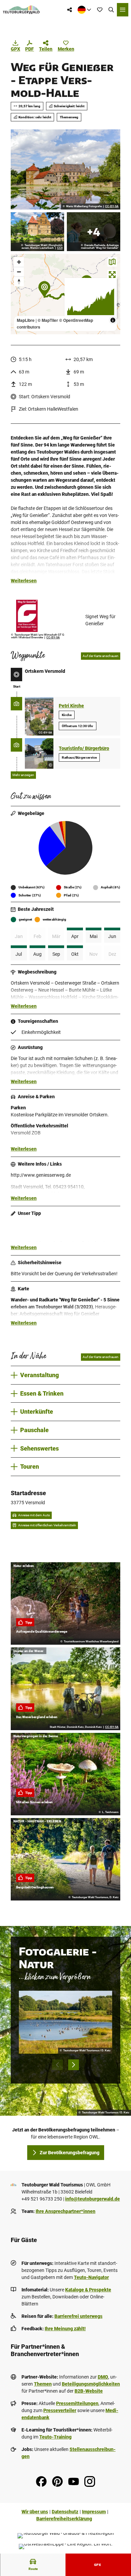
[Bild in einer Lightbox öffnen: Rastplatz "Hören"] (94, 232)
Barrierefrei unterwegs (78, 2316)
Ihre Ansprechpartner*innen (65, 2211)
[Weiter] (74, 2065)
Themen (43, 2384)
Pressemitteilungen (77, 2403)
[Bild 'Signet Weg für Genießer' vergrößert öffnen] (47, 616)
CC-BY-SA (112, 207)
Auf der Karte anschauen (101, 656)
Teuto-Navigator (91, 2277)
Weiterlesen (24, 581)
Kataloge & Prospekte (88, 2290)
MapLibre (26, 320)
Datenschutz (65, 2512)
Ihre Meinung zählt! (65, 2329)
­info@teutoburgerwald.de (93, 2199)
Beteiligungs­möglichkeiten (91, 2384)
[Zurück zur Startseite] (21, 10)
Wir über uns (35, 2512)
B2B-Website (89, 2391)
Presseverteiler (60, 2410)
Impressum (94, 2512)
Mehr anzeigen (23, 775)
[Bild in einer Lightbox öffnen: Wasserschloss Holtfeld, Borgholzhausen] (37, 232)
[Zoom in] (19, 262)
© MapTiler (48, 320)
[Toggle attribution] (113, 320)
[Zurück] (57, 2065)
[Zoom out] (19, 272)
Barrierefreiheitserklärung (64, 2519)
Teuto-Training (55, 2437)
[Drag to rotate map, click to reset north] (19, 281)
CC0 (60, 248)
